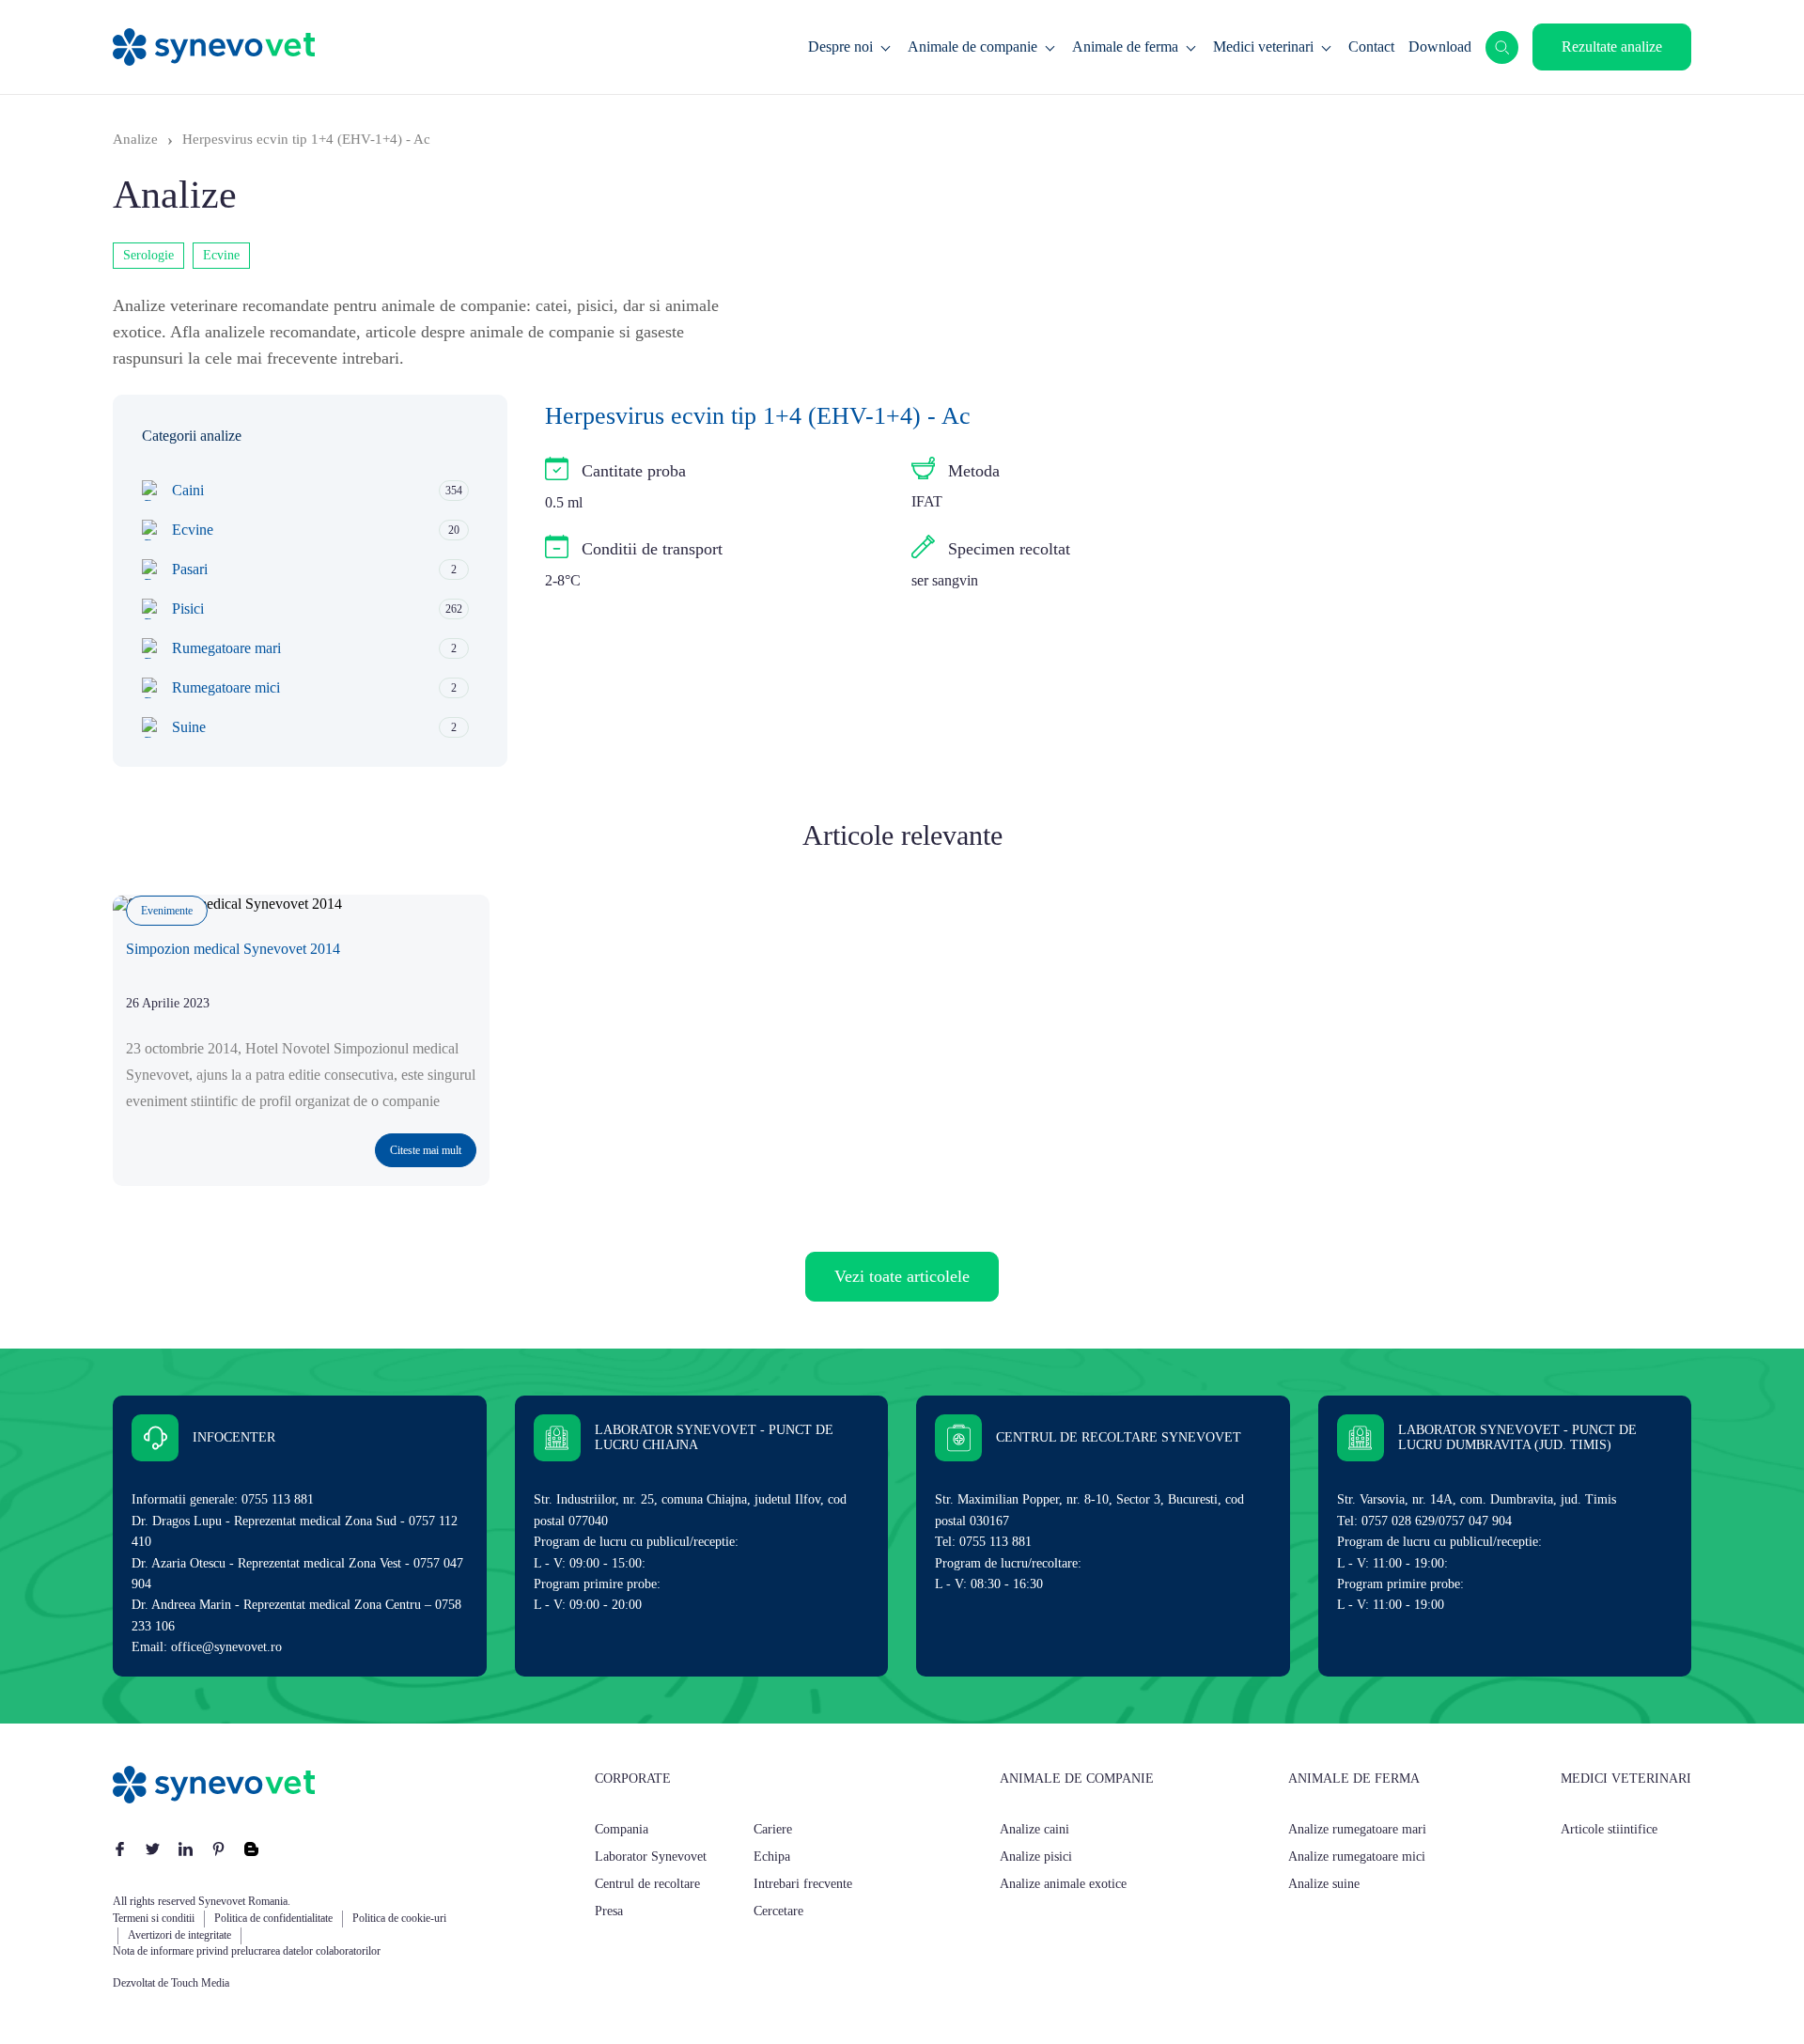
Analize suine (1324, 1884)
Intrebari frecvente (803, 1884)
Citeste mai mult (426, 1150)
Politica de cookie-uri (399, 1918)
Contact (1371, 47)
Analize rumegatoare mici (1357, 1857)
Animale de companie (972, 47)
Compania (622, 1829)
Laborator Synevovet (651, 1857)
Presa (609, 1911)
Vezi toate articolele (902, 1276)
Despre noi (840, 47)
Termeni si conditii (154, 1918)
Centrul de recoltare (647, 1884)
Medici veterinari (1263, 47)
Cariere (773, 1829)
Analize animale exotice (1063, 1884)
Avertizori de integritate (179, 1935)
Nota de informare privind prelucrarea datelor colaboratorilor (247, 1951)
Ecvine (221, 255)
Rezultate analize (1612, 47)
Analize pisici (1036, 1857)
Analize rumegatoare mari (1357, 1829)
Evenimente (167, 911)
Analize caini (1034, 1829)
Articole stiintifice (1609, 1829)
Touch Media (200, 1983)
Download (1440, 47)
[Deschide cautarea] (1502, 47)
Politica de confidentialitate (273, 1918)
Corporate (633, 1779)
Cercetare (778, 1911)
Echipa (772, 1857)
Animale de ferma (1125, 47)
